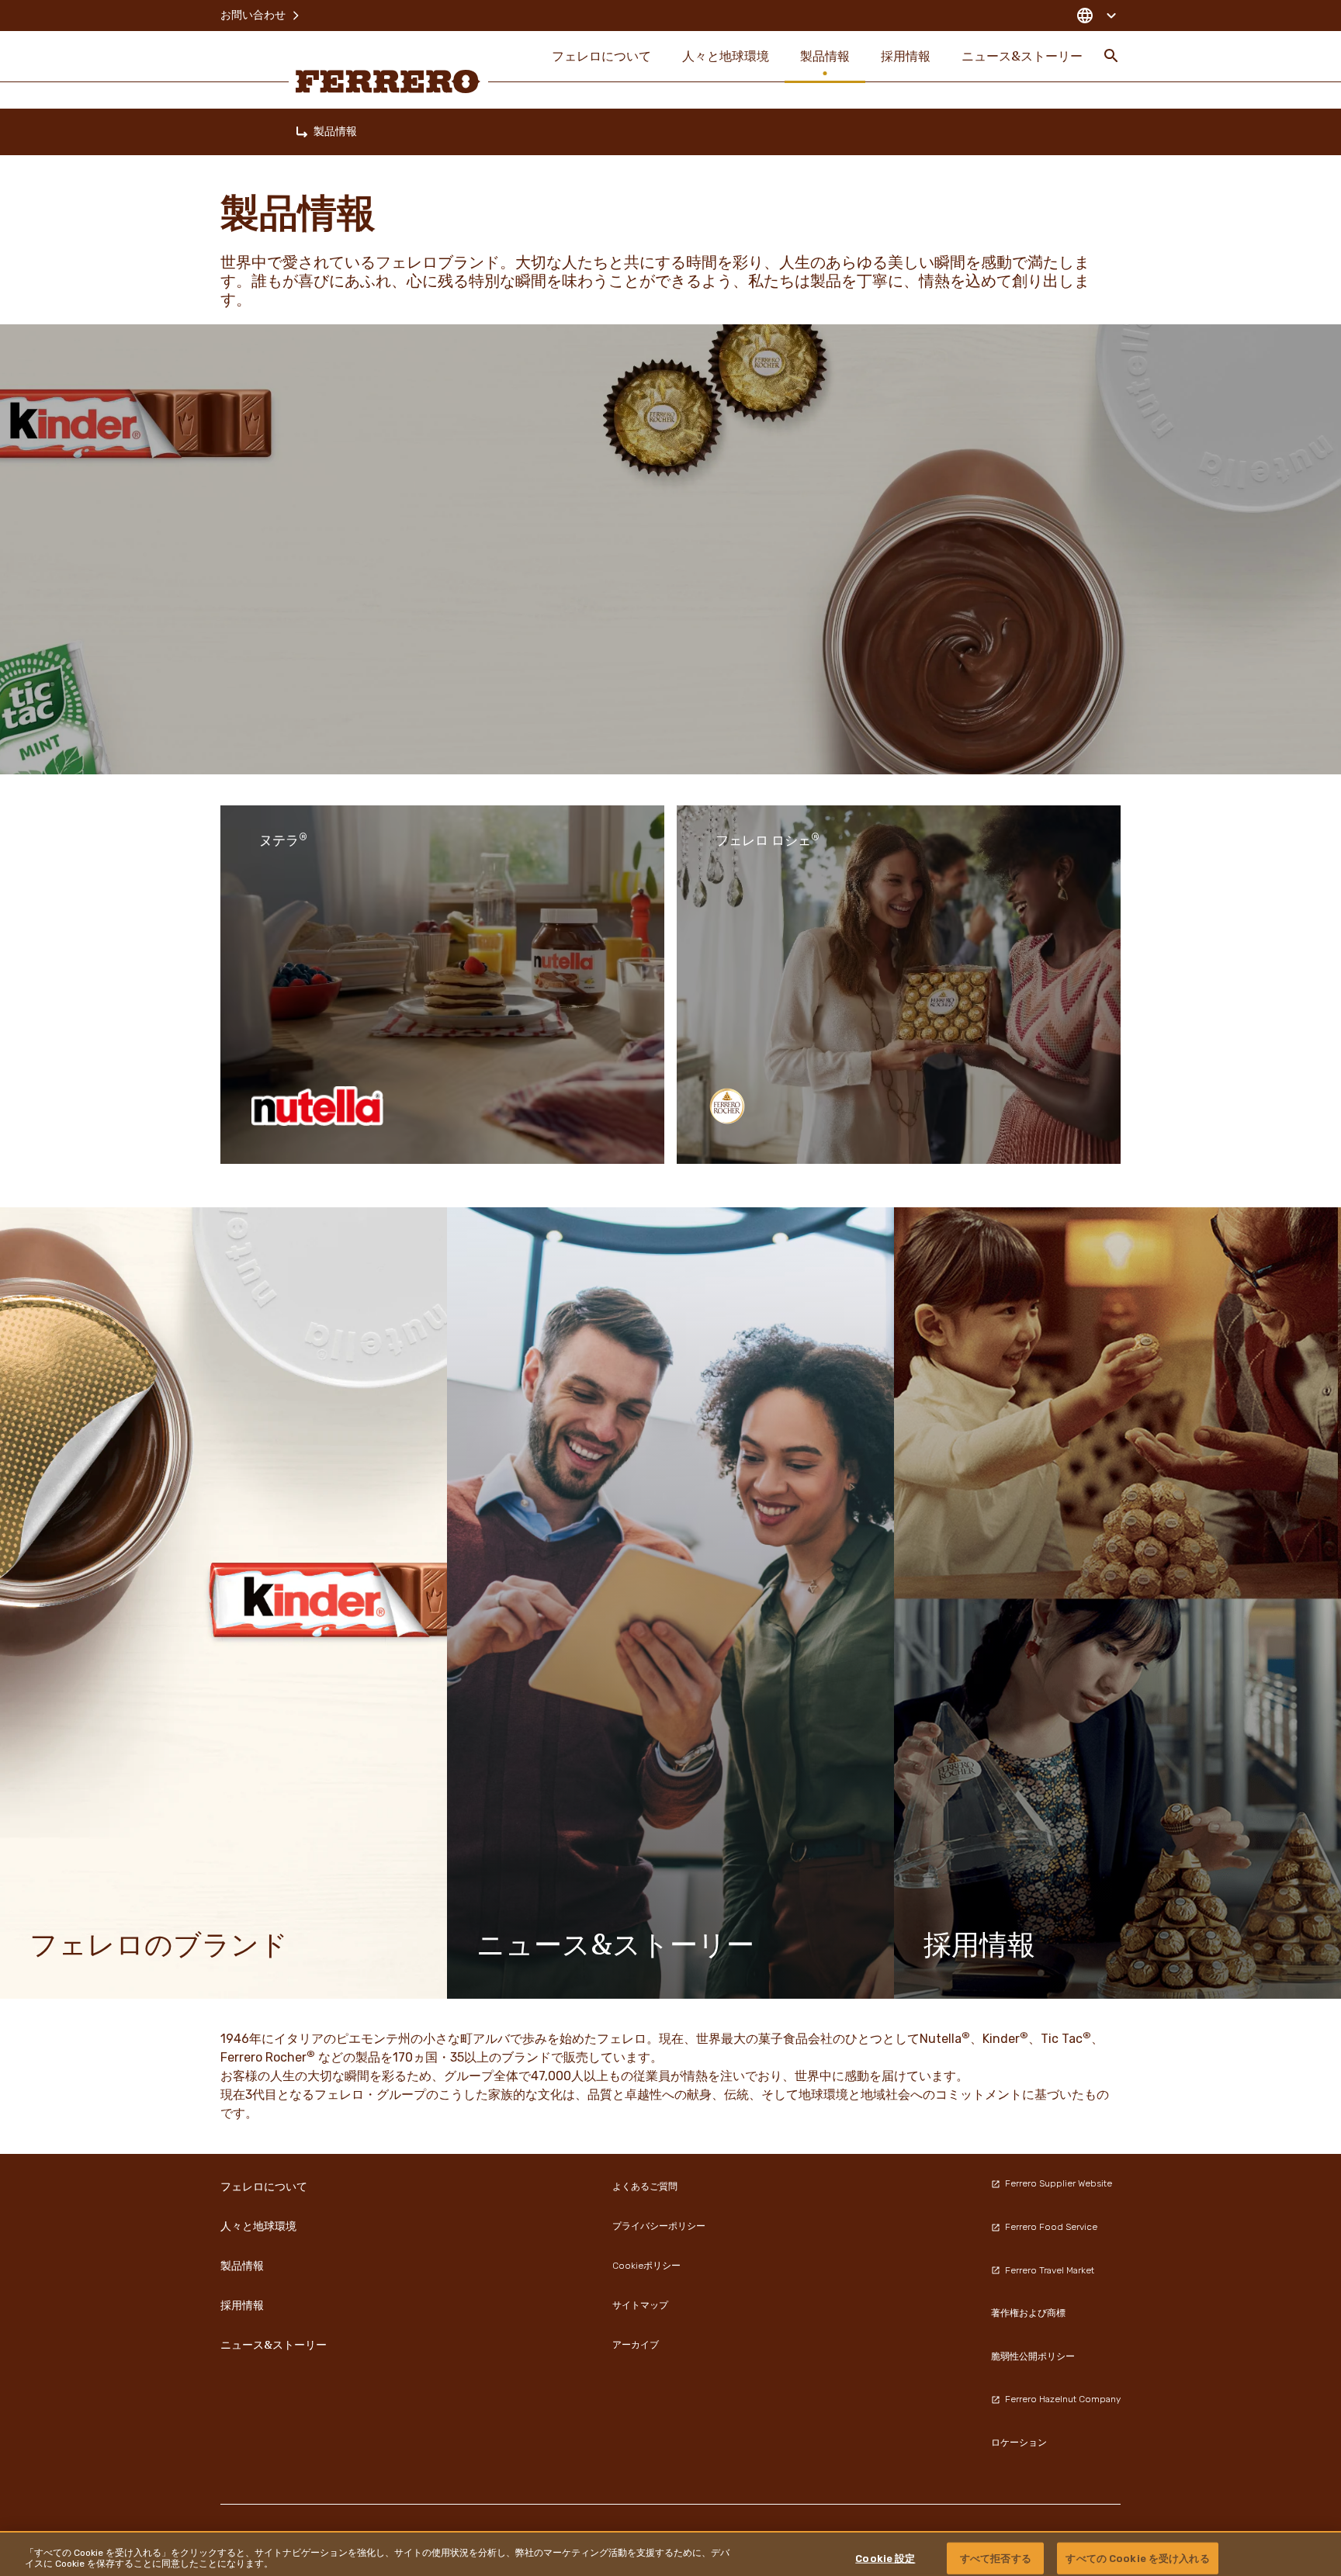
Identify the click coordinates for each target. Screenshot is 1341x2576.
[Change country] (1096, 16)
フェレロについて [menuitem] (601, 56)
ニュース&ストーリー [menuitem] (1022, 56)
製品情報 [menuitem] (825, 56)
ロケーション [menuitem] (1019, 2443)
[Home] (302, 132)
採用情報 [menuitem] (906, 56)
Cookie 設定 (885, 2558)
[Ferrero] (388, 81)
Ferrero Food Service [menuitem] (1051, 2227)
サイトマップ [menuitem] (640, 2305)
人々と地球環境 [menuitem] (726, 56)
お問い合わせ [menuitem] (253, 15)
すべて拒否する (996, 2558)
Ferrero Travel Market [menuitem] (1050, 2270)
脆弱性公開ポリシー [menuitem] (1033, 2356)
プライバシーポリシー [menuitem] (659, 2226)
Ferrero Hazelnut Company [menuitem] (1063, 2399)
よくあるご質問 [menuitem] (645, 2186)
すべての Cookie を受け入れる (1137, 2558)
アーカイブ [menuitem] (636, 2345)
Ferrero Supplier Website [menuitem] (1059, 2183)
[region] (670, 2553)
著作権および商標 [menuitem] (1028, 2313)
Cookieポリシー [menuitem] (646, 2266)
